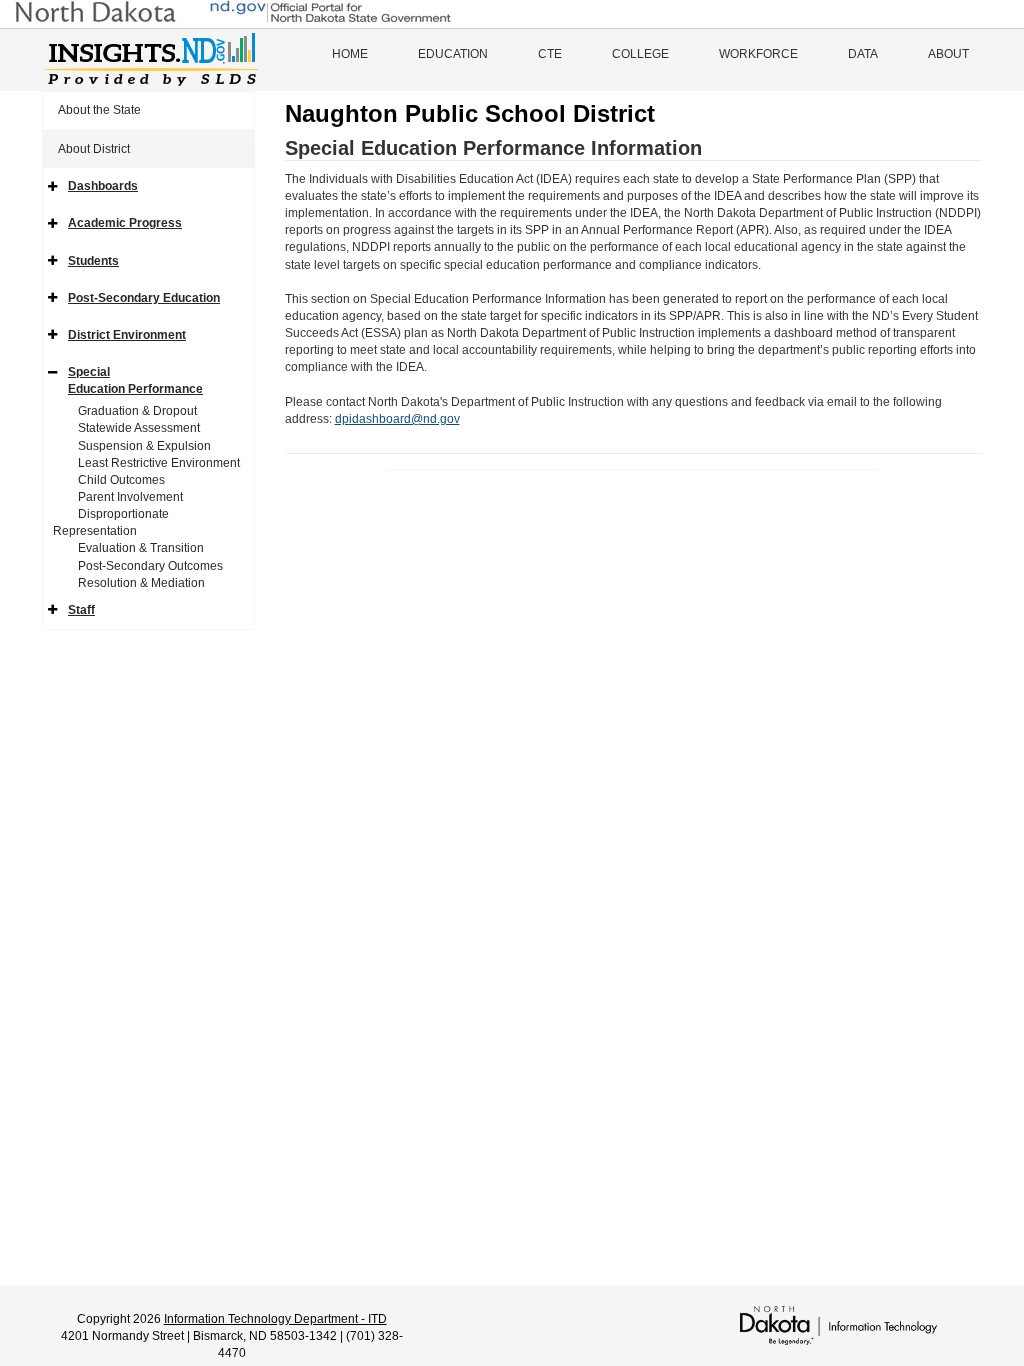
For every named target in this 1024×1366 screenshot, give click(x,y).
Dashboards (103, 186)
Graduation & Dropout (137, 411)
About (948, 54)
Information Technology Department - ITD (275, 1319)
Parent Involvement (130, 497)
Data (863, 54)
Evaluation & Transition (141, 548)
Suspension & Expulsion (144, 446)
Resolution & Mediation (141, 583)
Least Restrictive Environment (159, 463)
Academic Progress (125, 223)
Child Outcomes (121, 480)
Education (453, 54)
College (640, 54)
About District (94, 149)
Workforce (758, 54)
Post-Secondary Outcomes (150, 566)
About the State (99, 110)
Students (93, 261)
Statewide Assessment (139, 428)
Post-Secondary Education (144, 298)
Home (350, 54)
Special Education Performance (135, 380)
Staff (81, 610)
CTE (550, 54)
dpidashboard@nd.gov (397, 419)
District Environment (127, 335)
